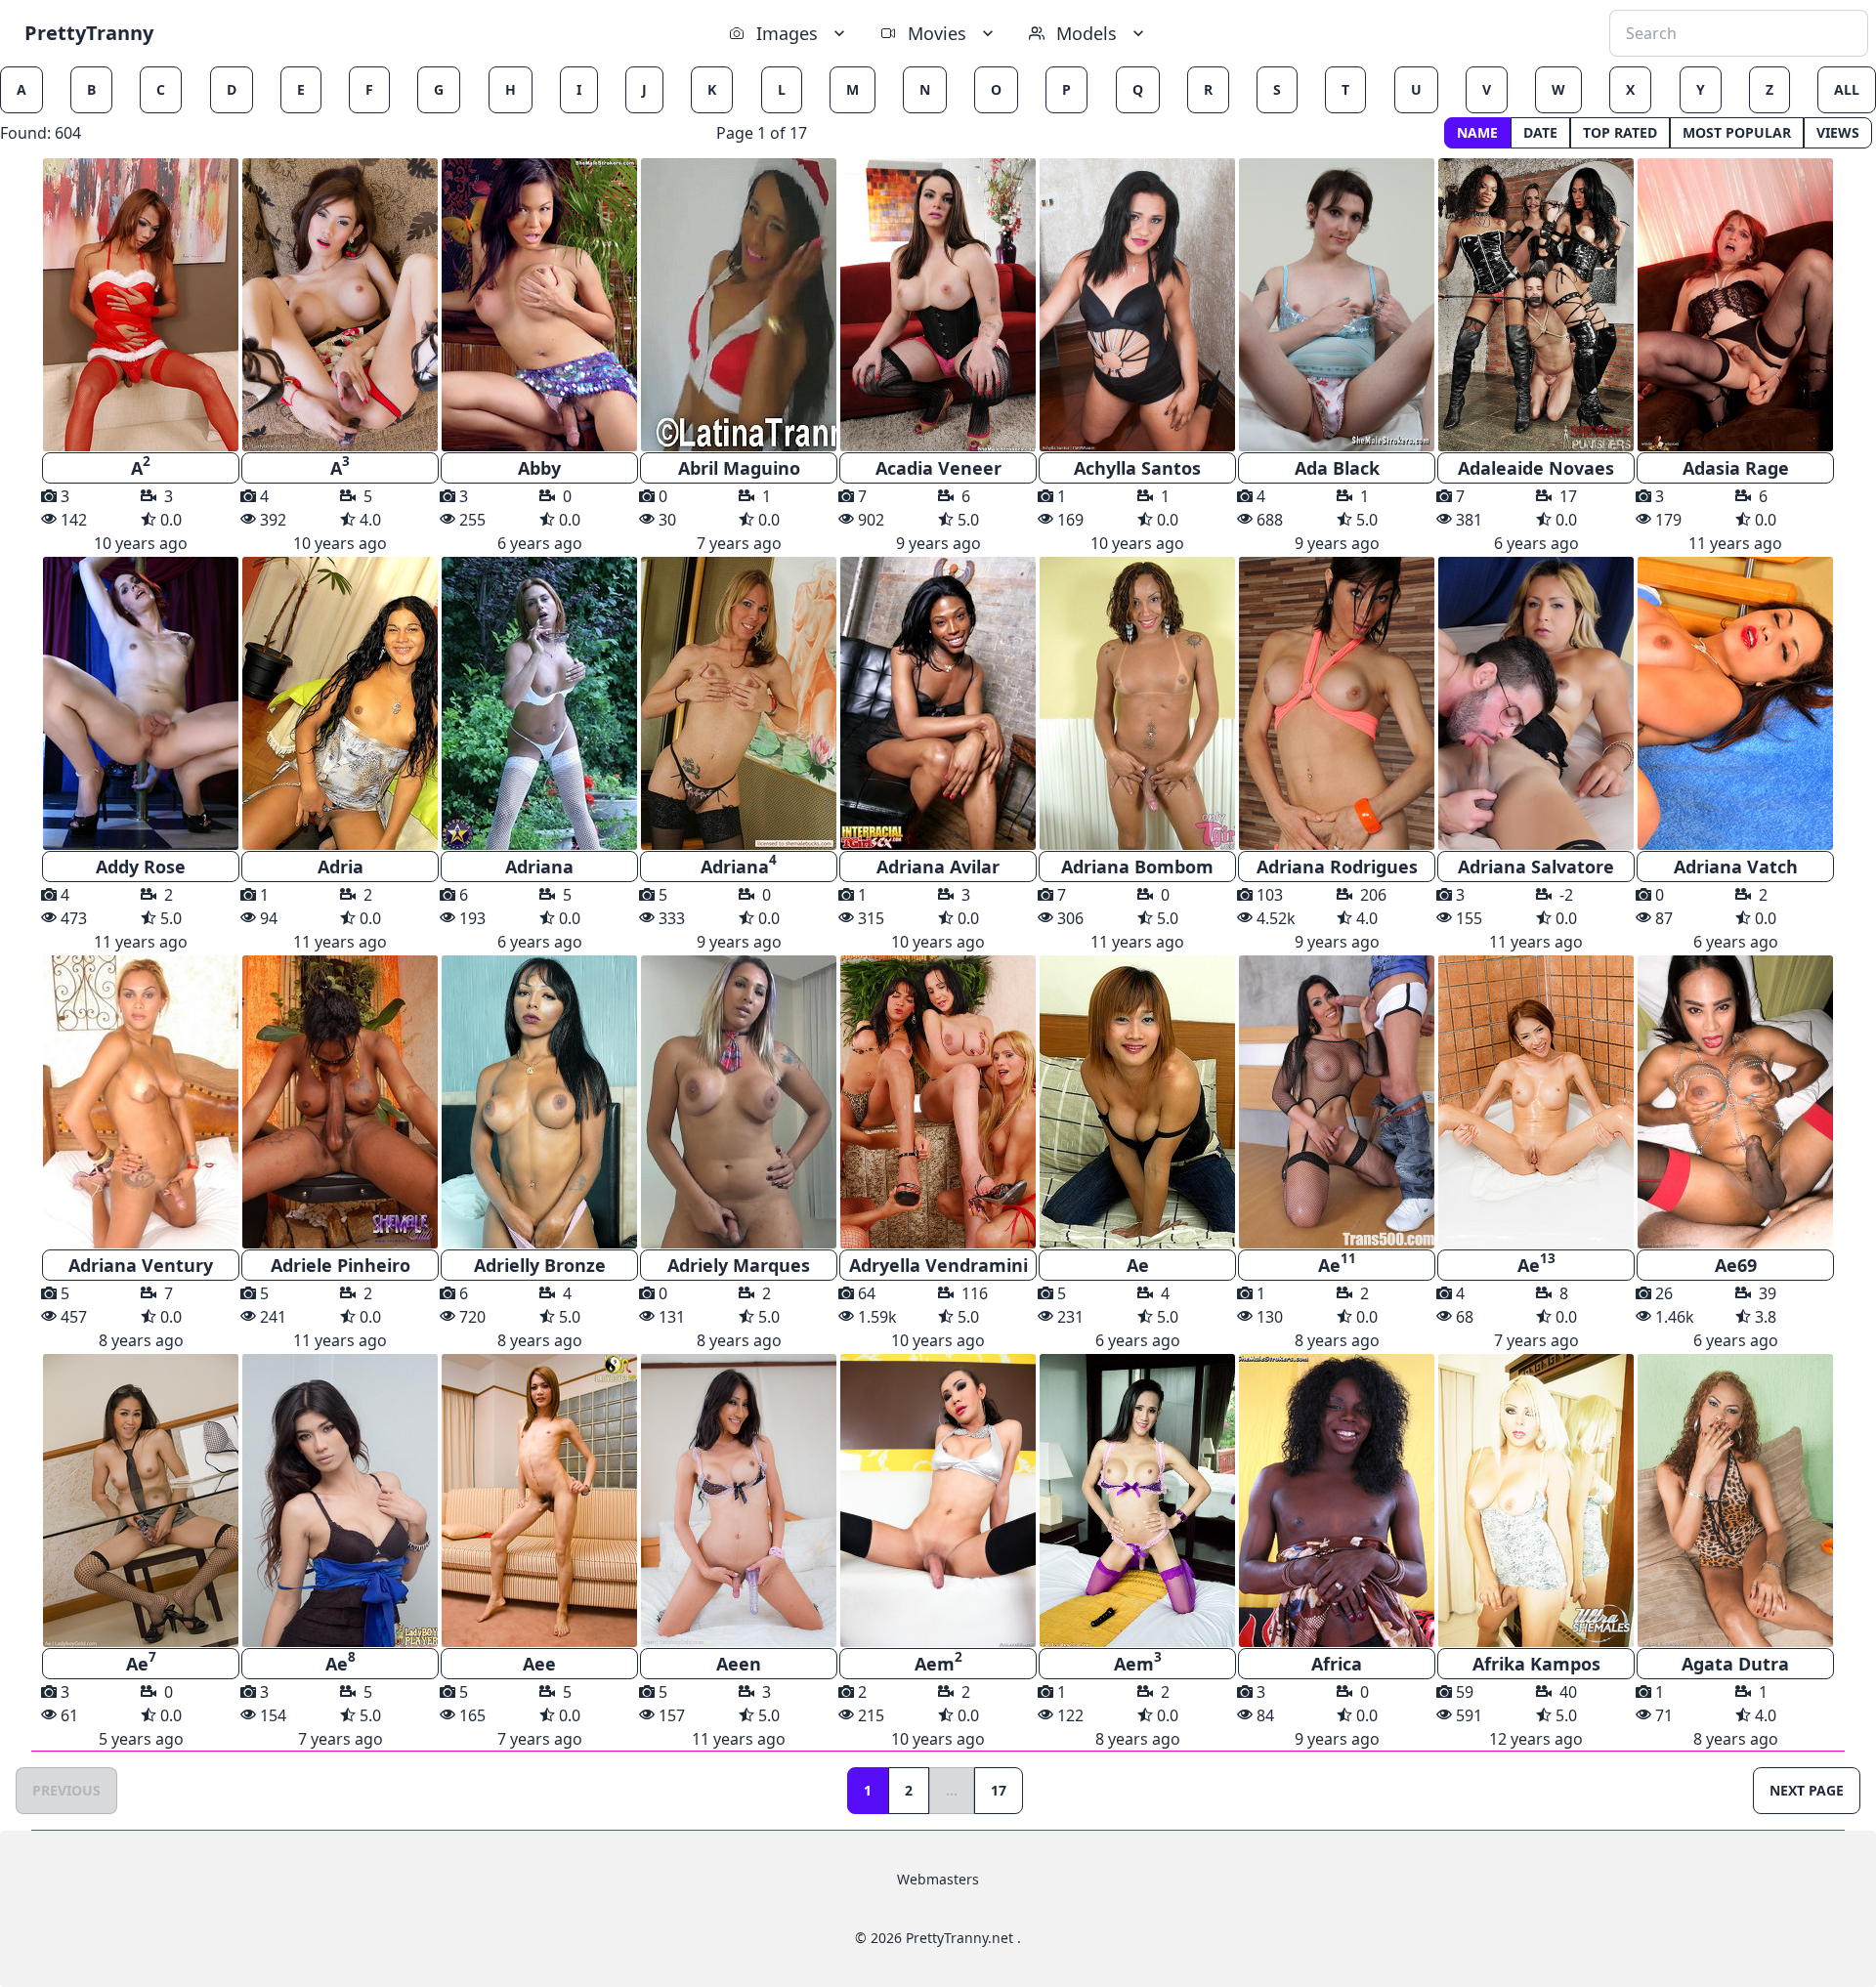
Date (1540, 132)
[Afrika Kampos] (1536, 1501)
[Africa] (1337, 1501)
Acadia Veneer (938, 468)
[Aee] (539, 1501)
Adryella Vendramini (938, 1265)
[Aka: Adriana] (739, 703)
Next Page (1807, 1790)
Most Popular (1737, 132)
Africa (1337, 1664)
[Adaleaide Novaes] (1536, 305)
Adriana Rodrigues (1337, 867)
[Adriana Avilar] (938, 703)
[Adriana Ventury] (141, 1102)
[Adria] (340, 703)
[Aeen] (739, 1501)
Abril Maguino (739, 468)
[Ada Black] (1337, 305)
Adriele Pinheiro (341, 1265)
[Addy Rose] (141, 703)
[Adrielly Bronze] (539, 1102)
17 (999, 1790)
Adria (341, 867)
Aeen (739, 1664)
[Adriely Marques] (739, 1102)
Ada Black (1337, 468)
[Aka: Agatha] (1337, 703)
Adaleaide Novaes (1536, 468)
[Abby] (539, 305)
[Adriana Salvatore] (1536, 703)
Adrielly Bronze (540, 1265)
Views (1838, 132)
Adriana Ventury (141, 1265)
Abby (539, 468)
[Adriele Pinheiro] (340, 1102)
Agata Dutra (1735, 1664)
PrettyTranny (89, 33)
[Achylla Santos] (1137, 305)
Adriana (539, 867)
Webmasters (938, 1879)
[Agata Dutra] (1735, 1501)
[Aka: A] (141, 305)
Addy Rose (141, 867)
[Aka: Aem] (938, 1501)
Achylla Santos (1137, 468)
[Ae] (1137, 1102)
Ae (1138, 1265)
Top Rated (1620, 132)
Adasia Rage (1736, 468)
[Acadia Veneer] (938, 305)
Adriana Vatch (1736, 867)
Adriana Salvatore (1536, 867)
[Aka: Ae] (1337, 1102)
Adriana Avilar (938, 867)
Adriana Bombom (1137, 867)
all (1847, 89)
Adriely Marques (739, 1265)
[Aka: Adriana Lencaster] (1137, 703)
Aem (938, 1662)
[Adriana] (539, 703)
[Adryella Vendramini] (938, 1102)
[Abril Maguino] (739, 305)
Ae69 (1736, 1265)
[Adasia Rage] (1735, 305)
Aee (539, 1664)
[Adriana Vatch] (1735, 703)
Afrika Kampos (1536, 1664)
